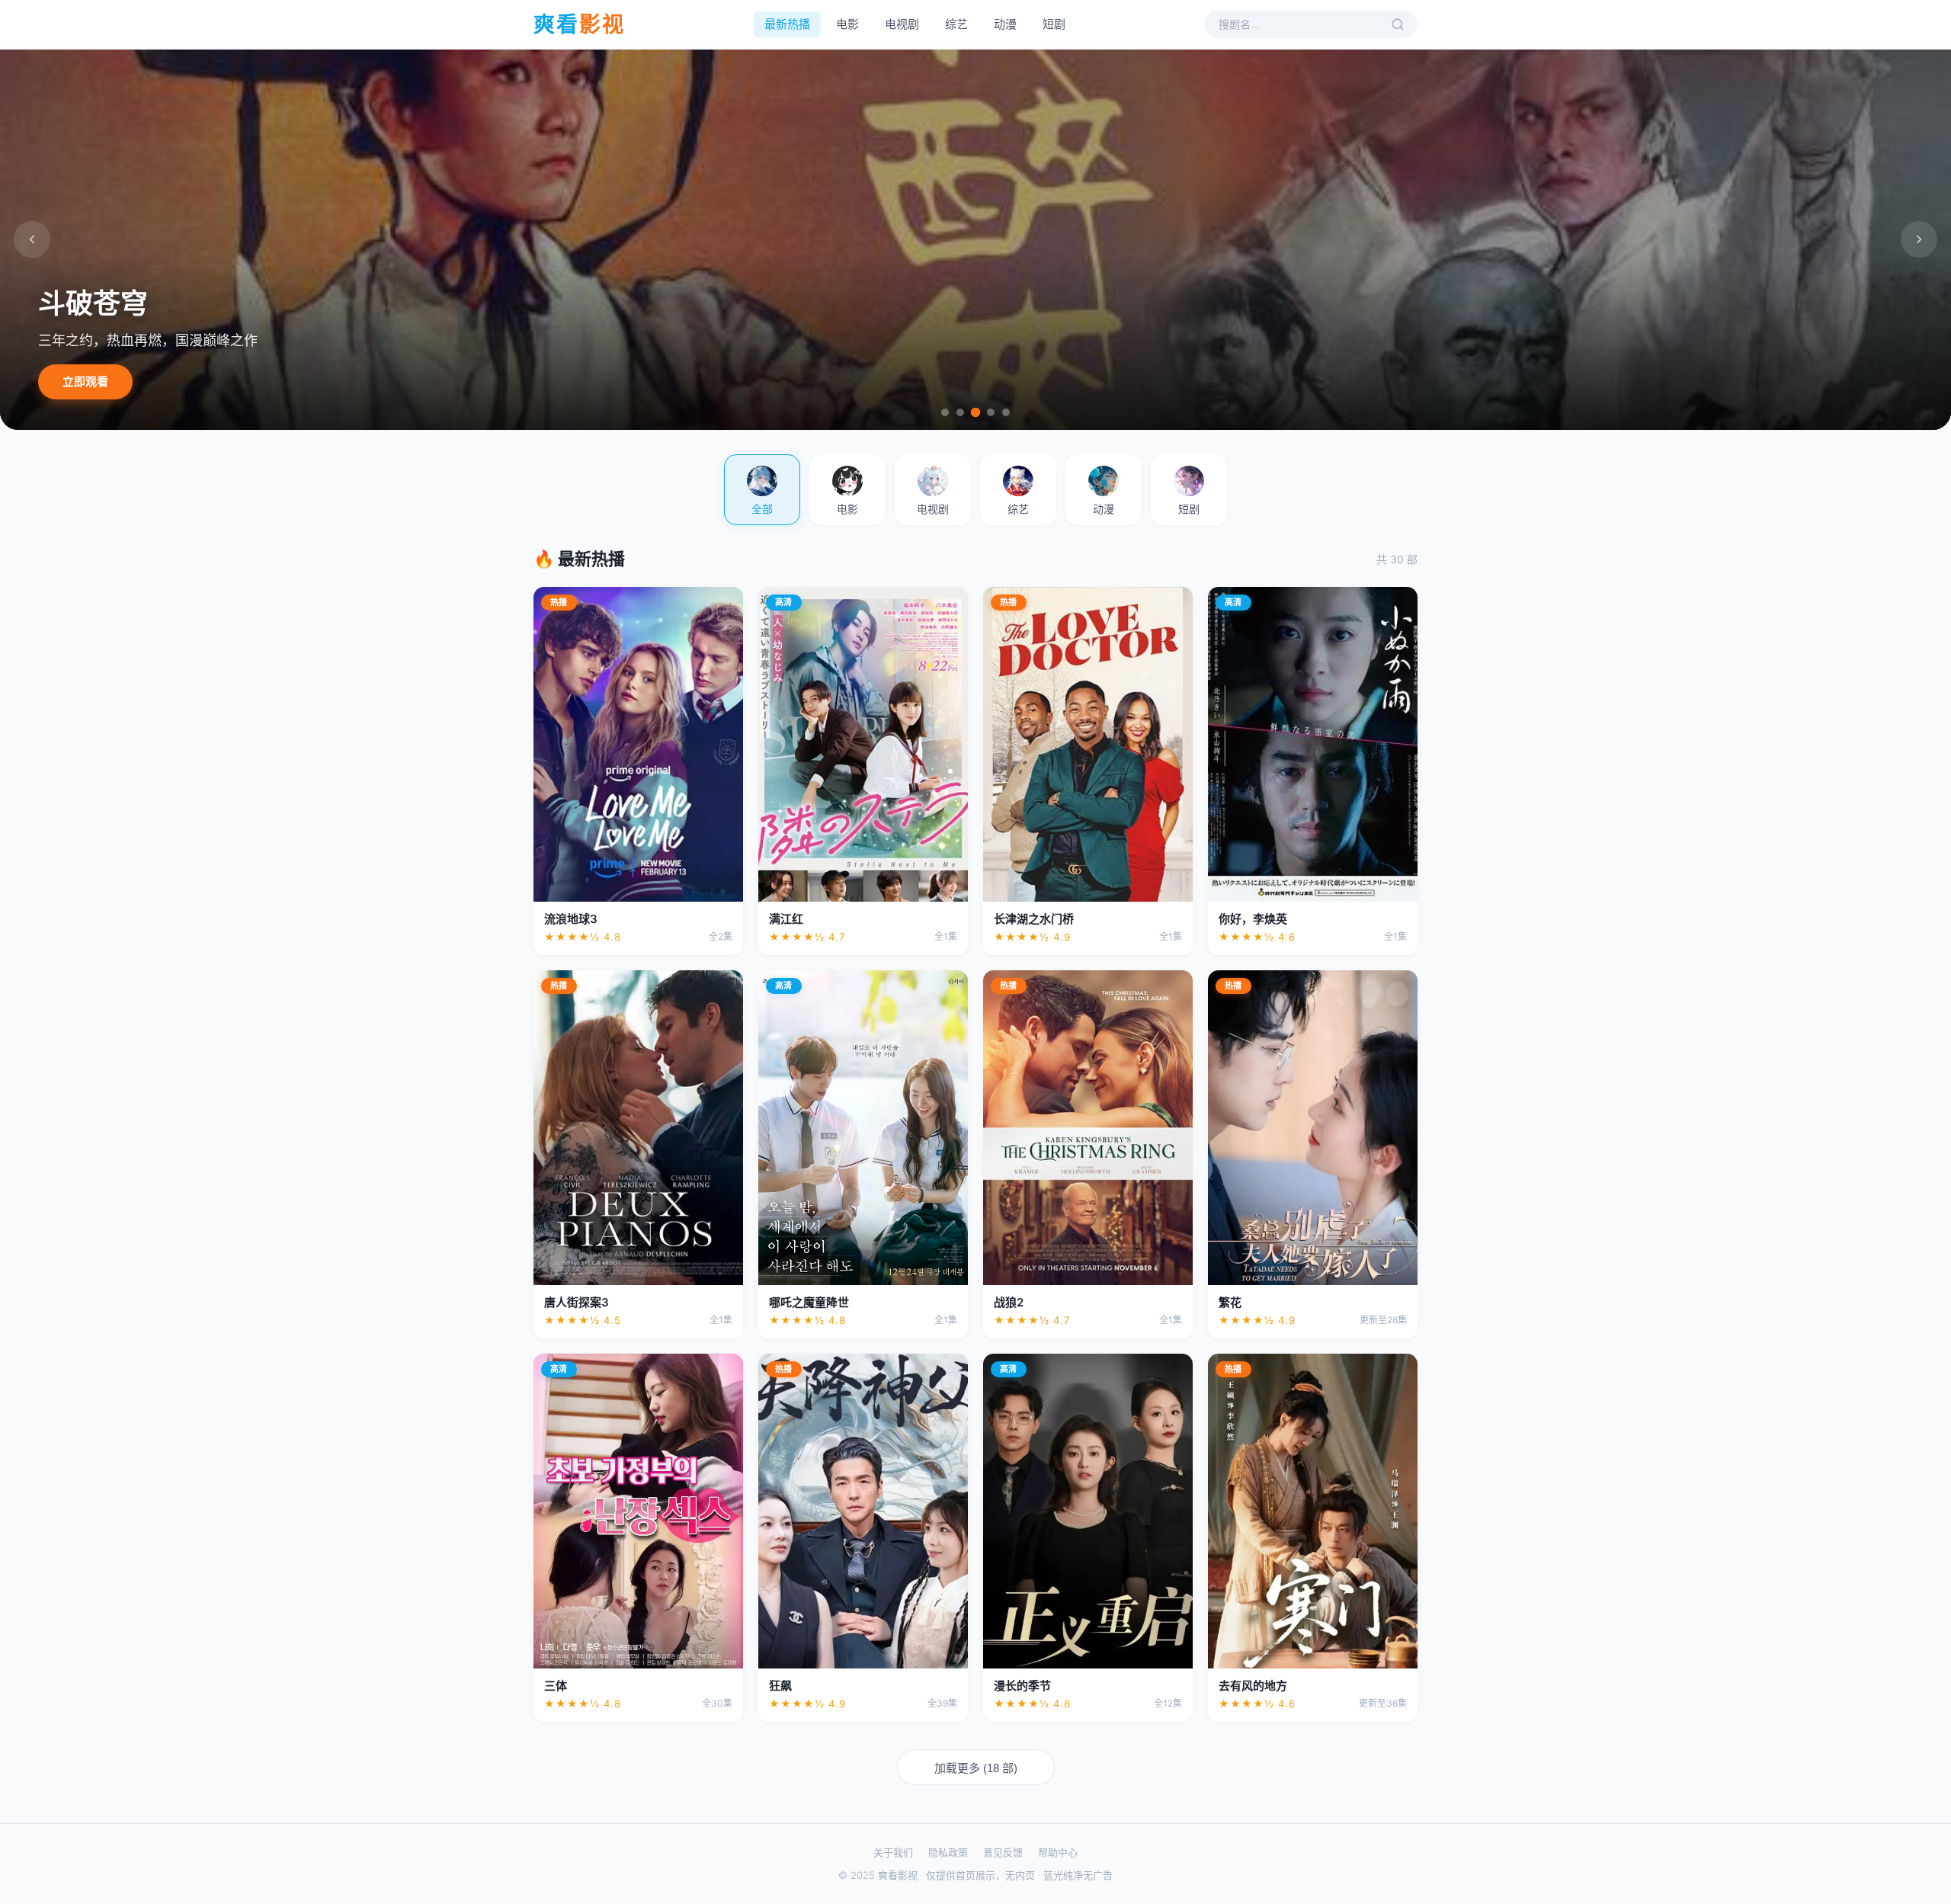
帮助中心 (1058, 1852)
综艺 (956, 24)
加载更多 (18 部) (976, 1768)
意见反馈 (1003, 1852)
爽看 (579, 24)
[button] (762, 490)
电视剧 (902, 24)
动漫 (1005, 24)
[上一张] (32, 239)
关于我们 (893, 1852)
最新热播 (787, 24)
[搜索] (1398, 24)
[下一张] (1919, 239)
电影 (847, 24)
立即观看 (85, 381)
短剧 (1054, 24)
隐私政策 (948, 1852)
